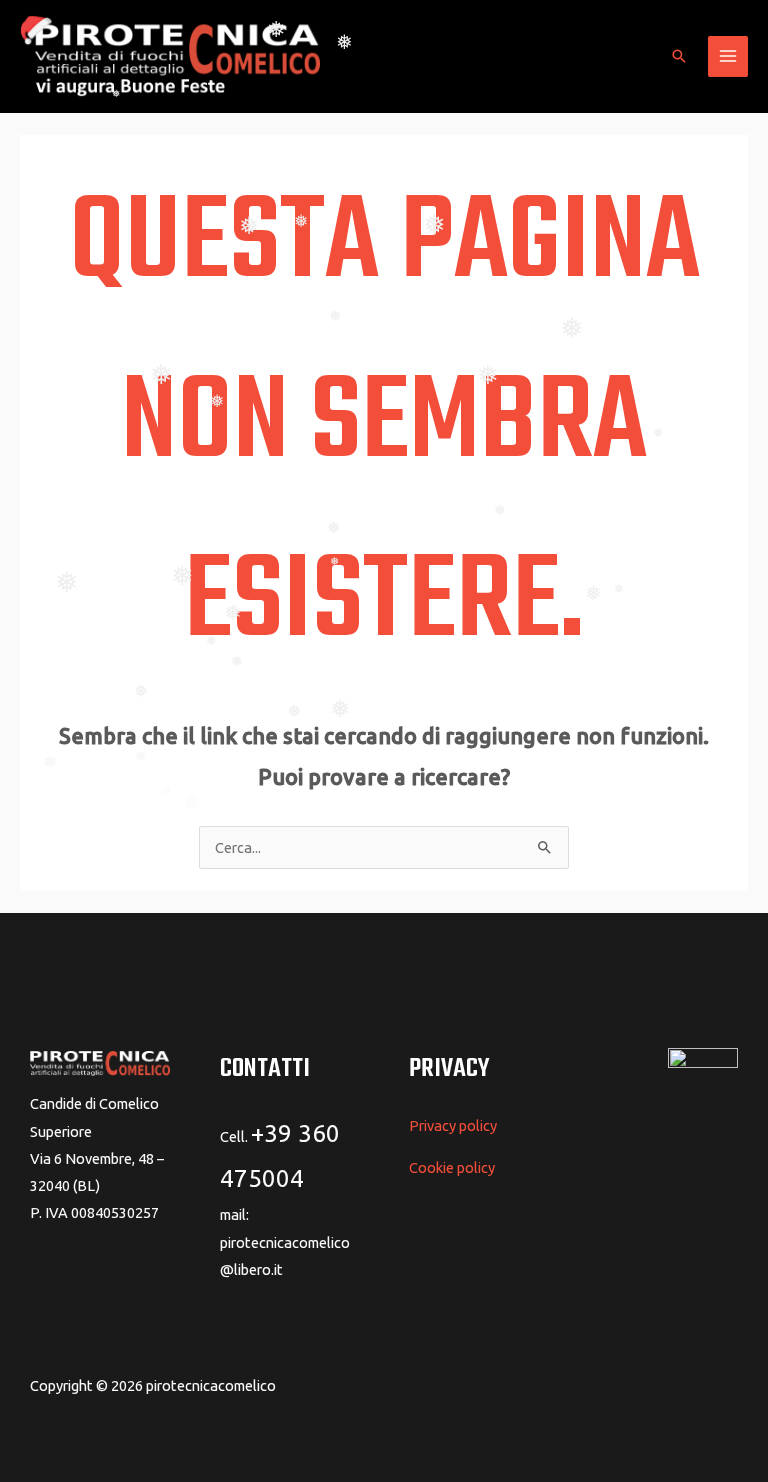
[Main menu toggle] (728, 56)
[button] (679, 56)
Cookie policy (452, 1167)
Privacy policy (453, 1125)
